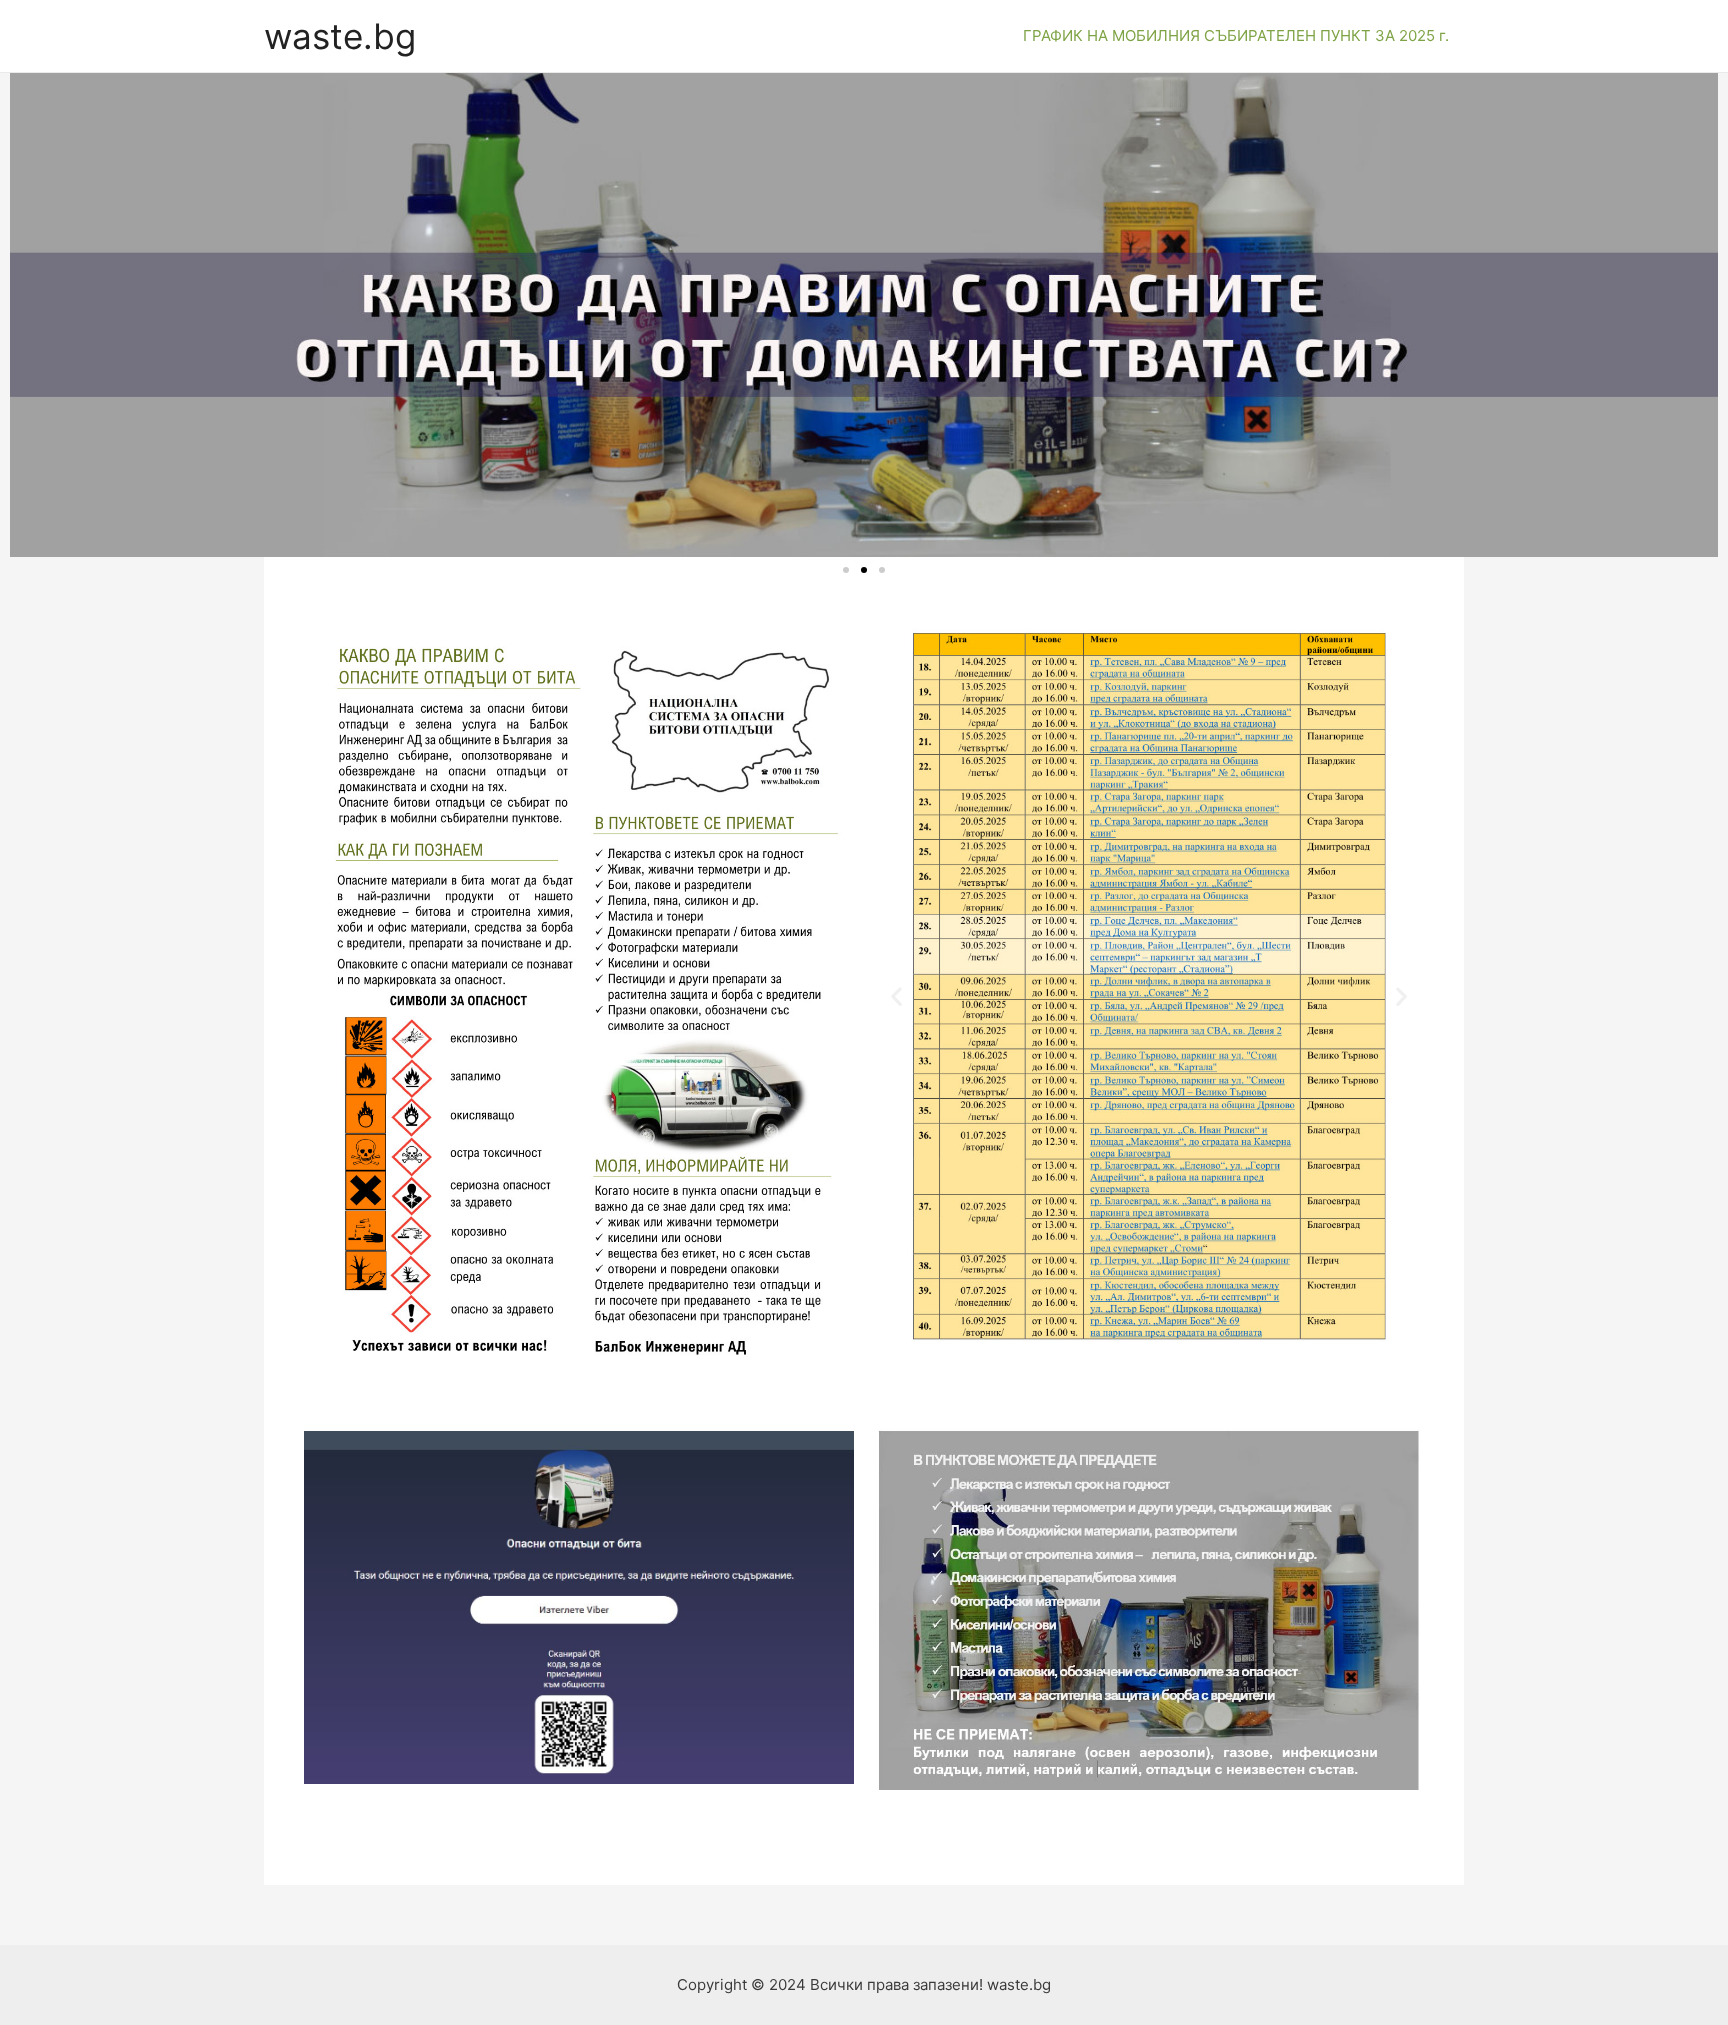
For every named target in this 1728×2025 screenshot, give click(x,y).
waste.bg (340, 36)
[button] (896, 996)
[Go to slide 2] (864, 570)
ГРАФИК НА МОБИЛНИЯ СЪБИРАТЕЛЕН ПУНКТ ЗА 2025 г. (1236, 35)
